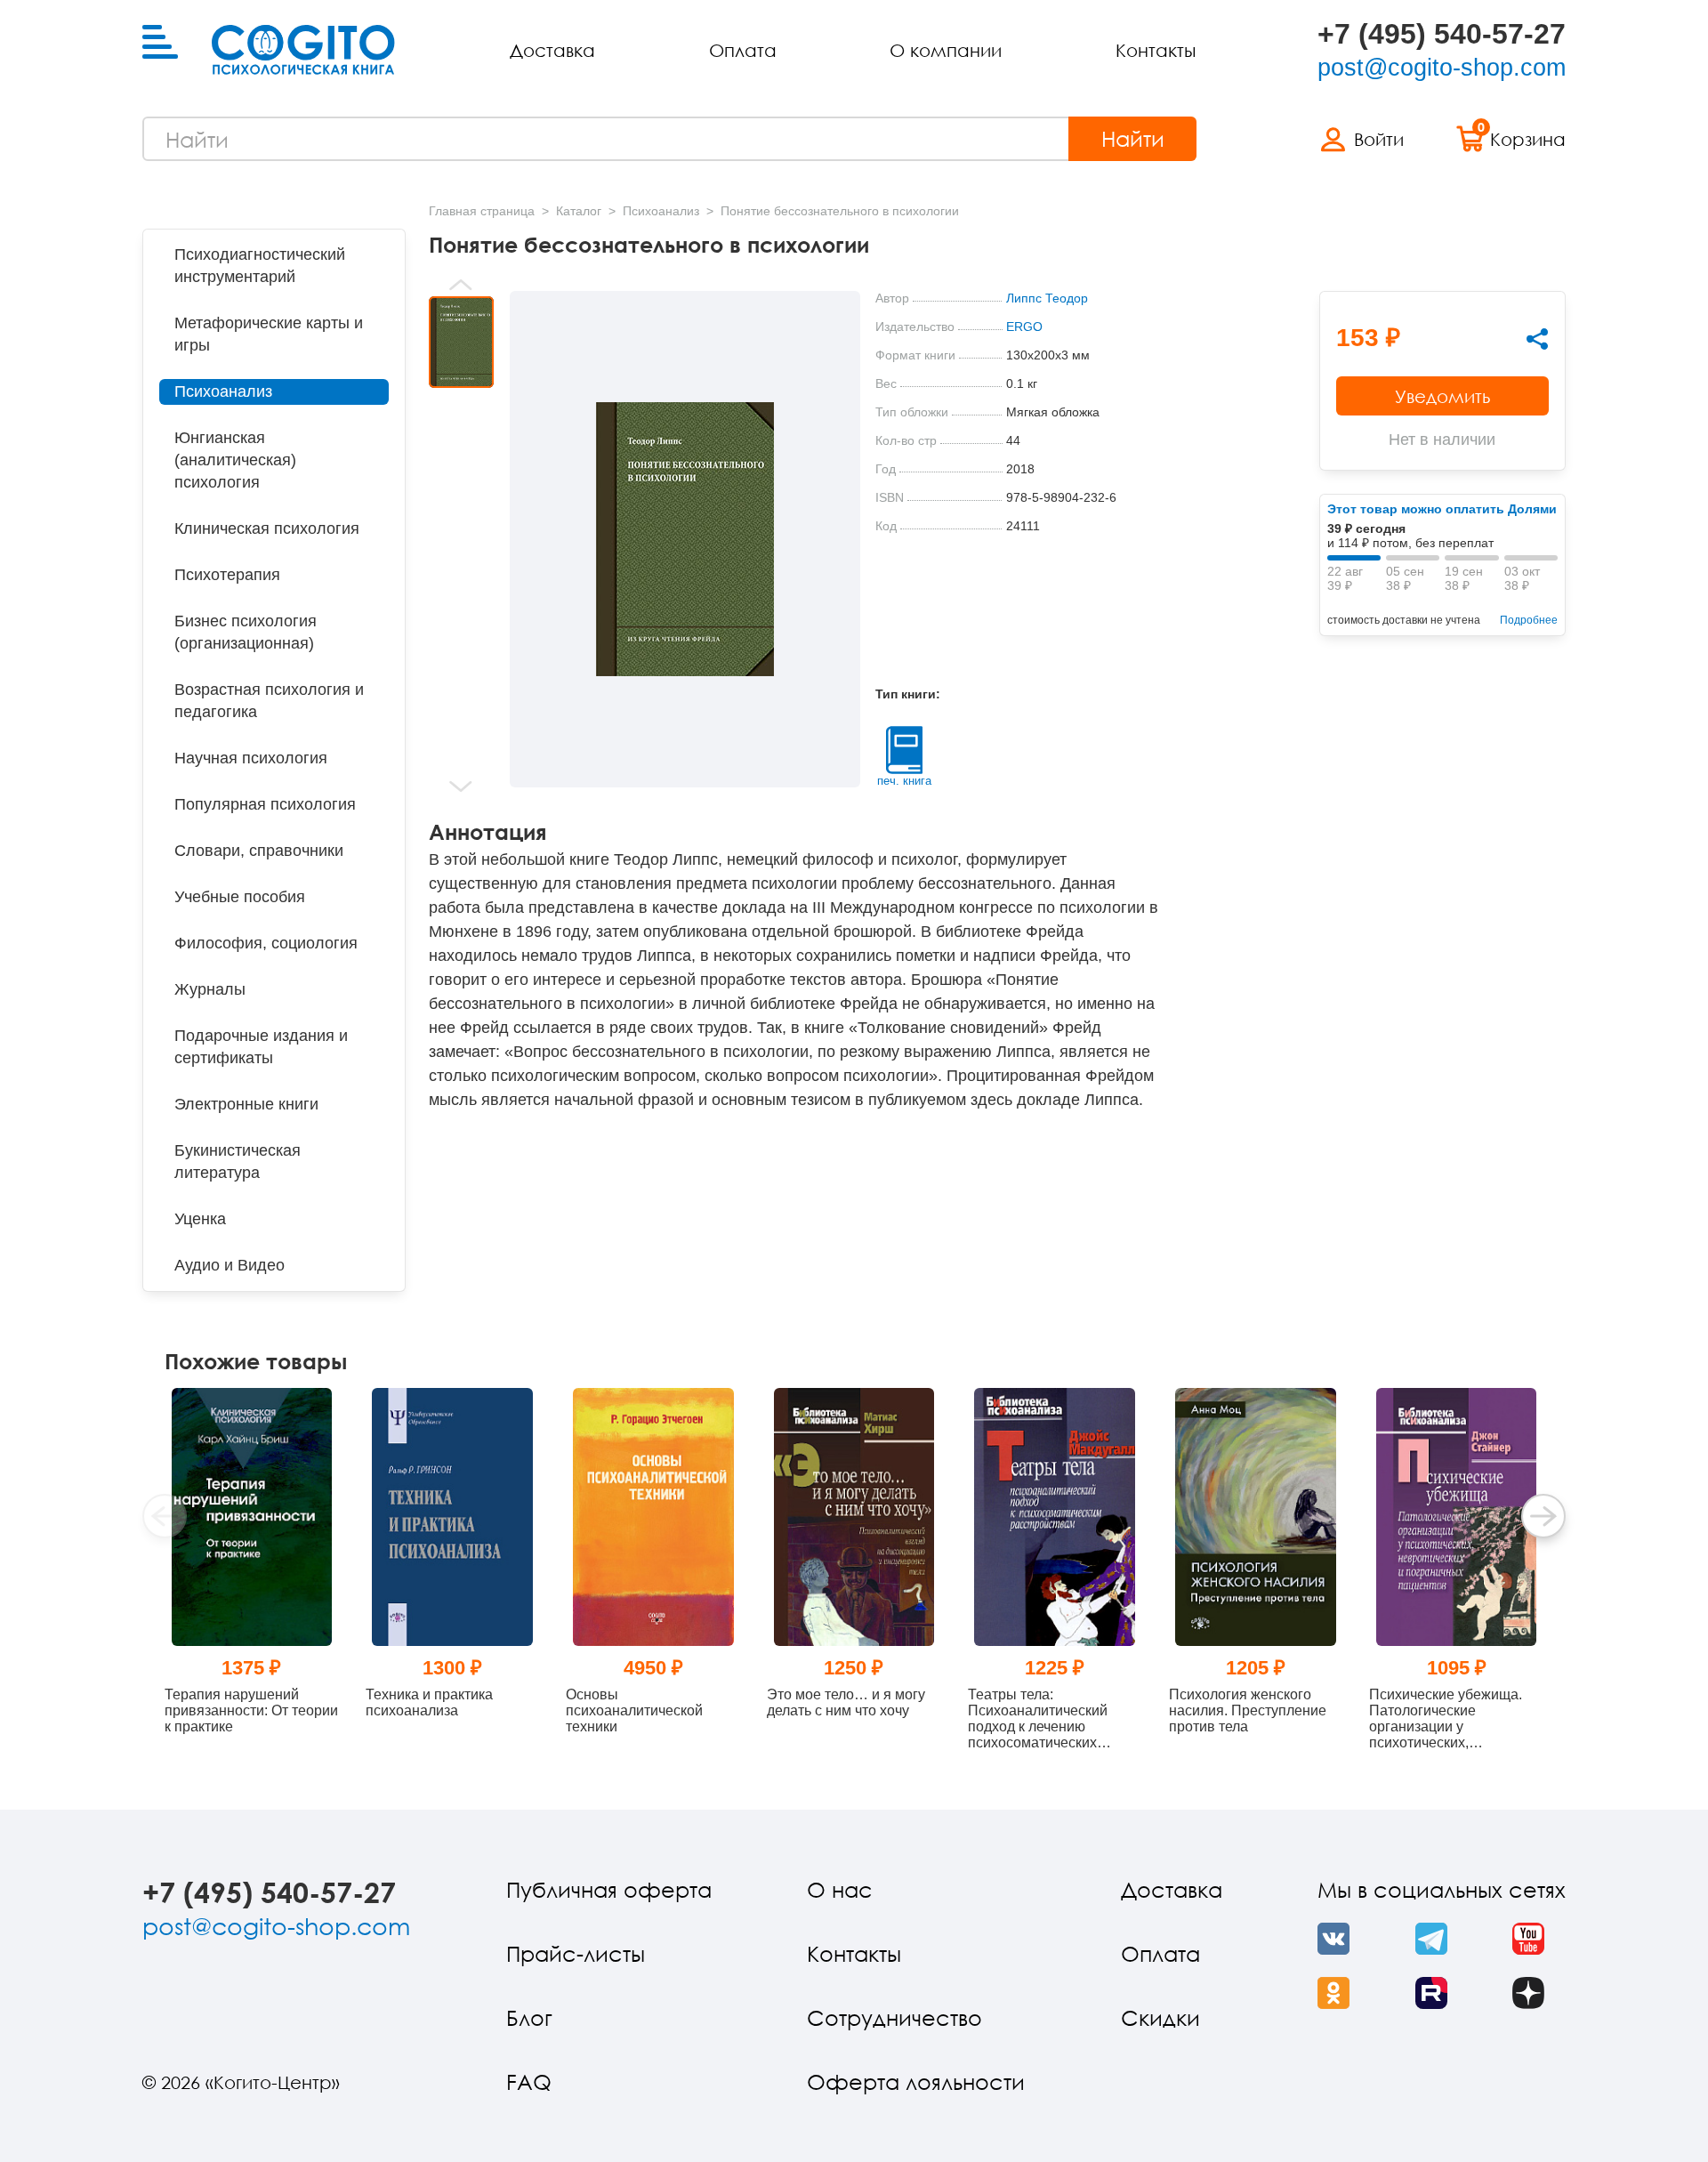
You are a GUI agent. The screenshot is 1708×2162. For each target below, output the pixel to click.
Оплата (743, 50)
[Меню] (160, 43)
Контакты (1156, 50)
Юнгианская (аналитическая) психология (235, 460)
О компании (946, 50)
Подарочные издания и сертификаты (261, 1047)
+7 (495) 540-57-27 (1442, 34)
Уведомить (1442, 396)
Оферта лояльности (916, 2081)
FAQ (529, 2081)
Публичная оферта (609, 1889)
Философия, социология (266, 943)
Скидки (1160, 2017)
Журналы (210, 989)
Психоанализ (223, 391)
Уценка (200, 1219)
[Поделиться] (1537, 339)
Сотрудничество (894, 2017)
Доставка (552, 50)
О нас (840, 1889)
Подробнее (1529, 620)
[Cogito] (303, 50)
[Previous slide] (461, 285)
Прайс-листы (576, 1953)
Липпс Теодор (1047, 298)
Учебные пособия (240, 897)
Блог (529, 2017)
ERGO (1024, 327)
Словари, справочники (259, 851)
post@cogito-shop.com (1442, 68)
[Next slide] (461, 787)
